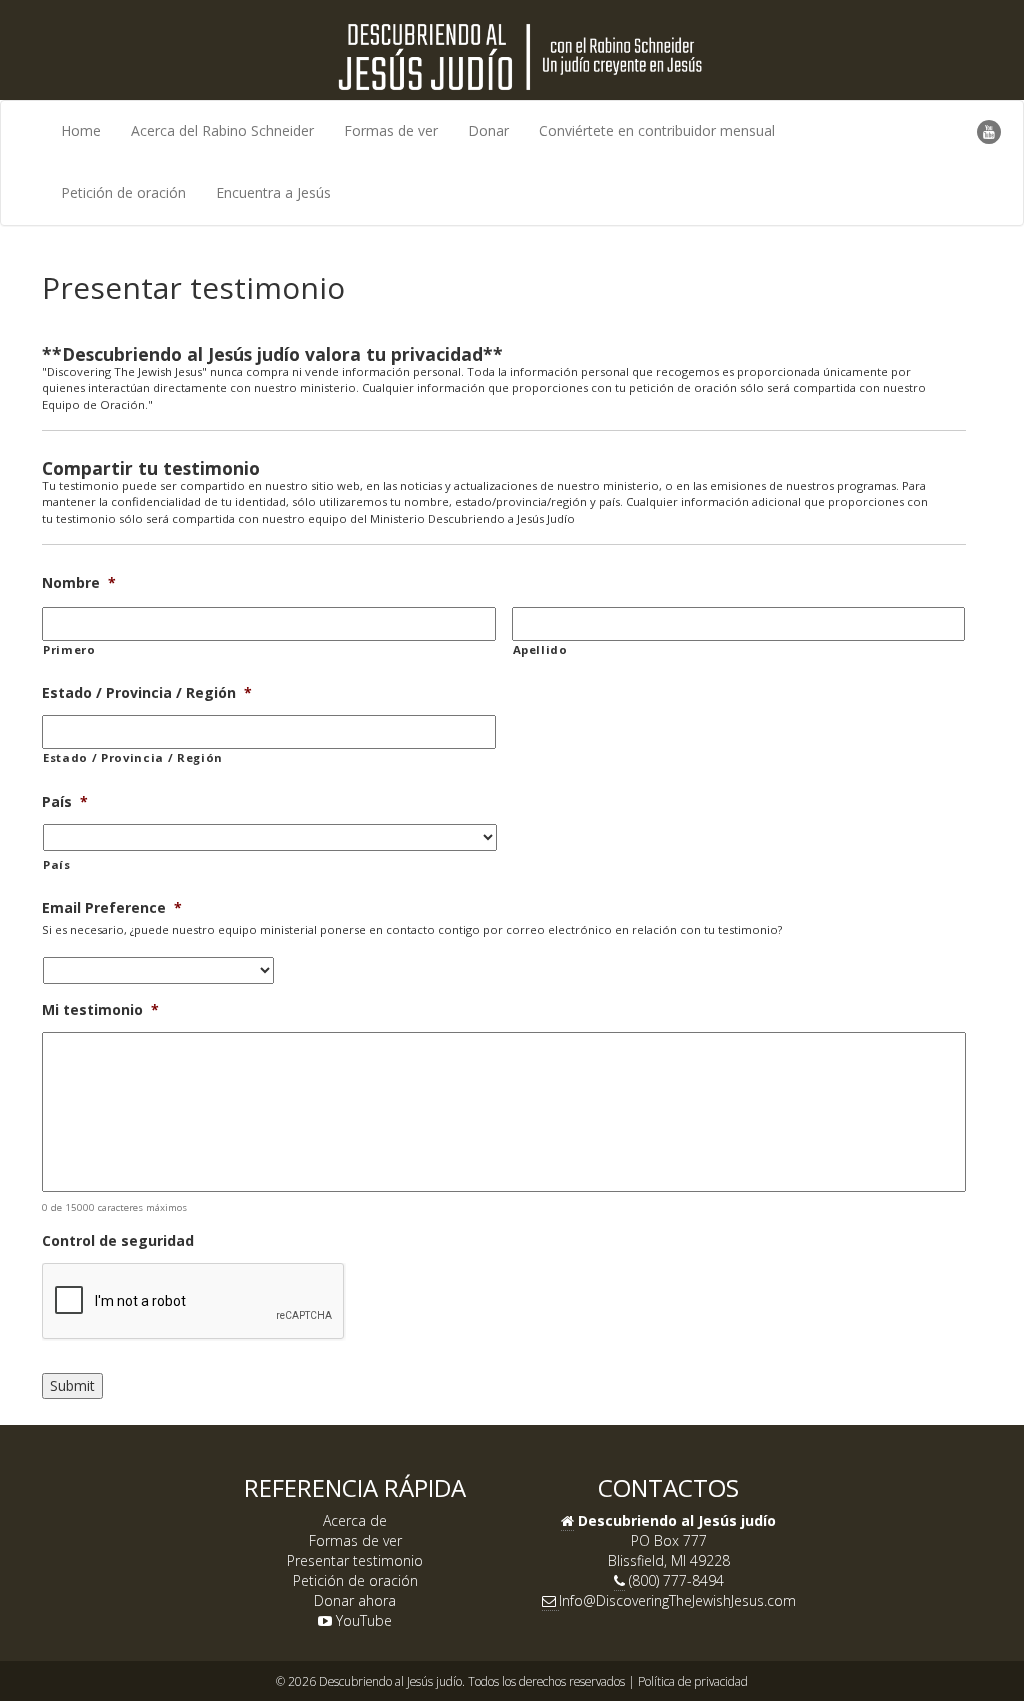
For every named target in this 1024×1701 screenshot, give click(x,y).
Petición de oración (123, 192)
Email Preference (112, 908)
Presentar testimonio (355, 1560)
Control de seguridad (118, 1241)
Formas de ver (391, 130)
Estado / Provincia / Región (147, 693)
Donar (488, 130)
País (65, 802)
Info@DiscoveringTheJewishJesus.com (677, 1600)
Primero (69, 649)
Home (81, 130)
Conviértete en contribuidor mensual (657, 130)
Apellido (540, 649)
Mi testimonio (100, 1010)
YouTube (362, 1620)
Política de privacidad (693, 1681)
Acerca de (355, 1520)
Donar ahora (355, 1600)
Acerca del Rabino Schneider (222, 130)
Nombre (79, 583)
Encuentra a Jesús (273, 192)
